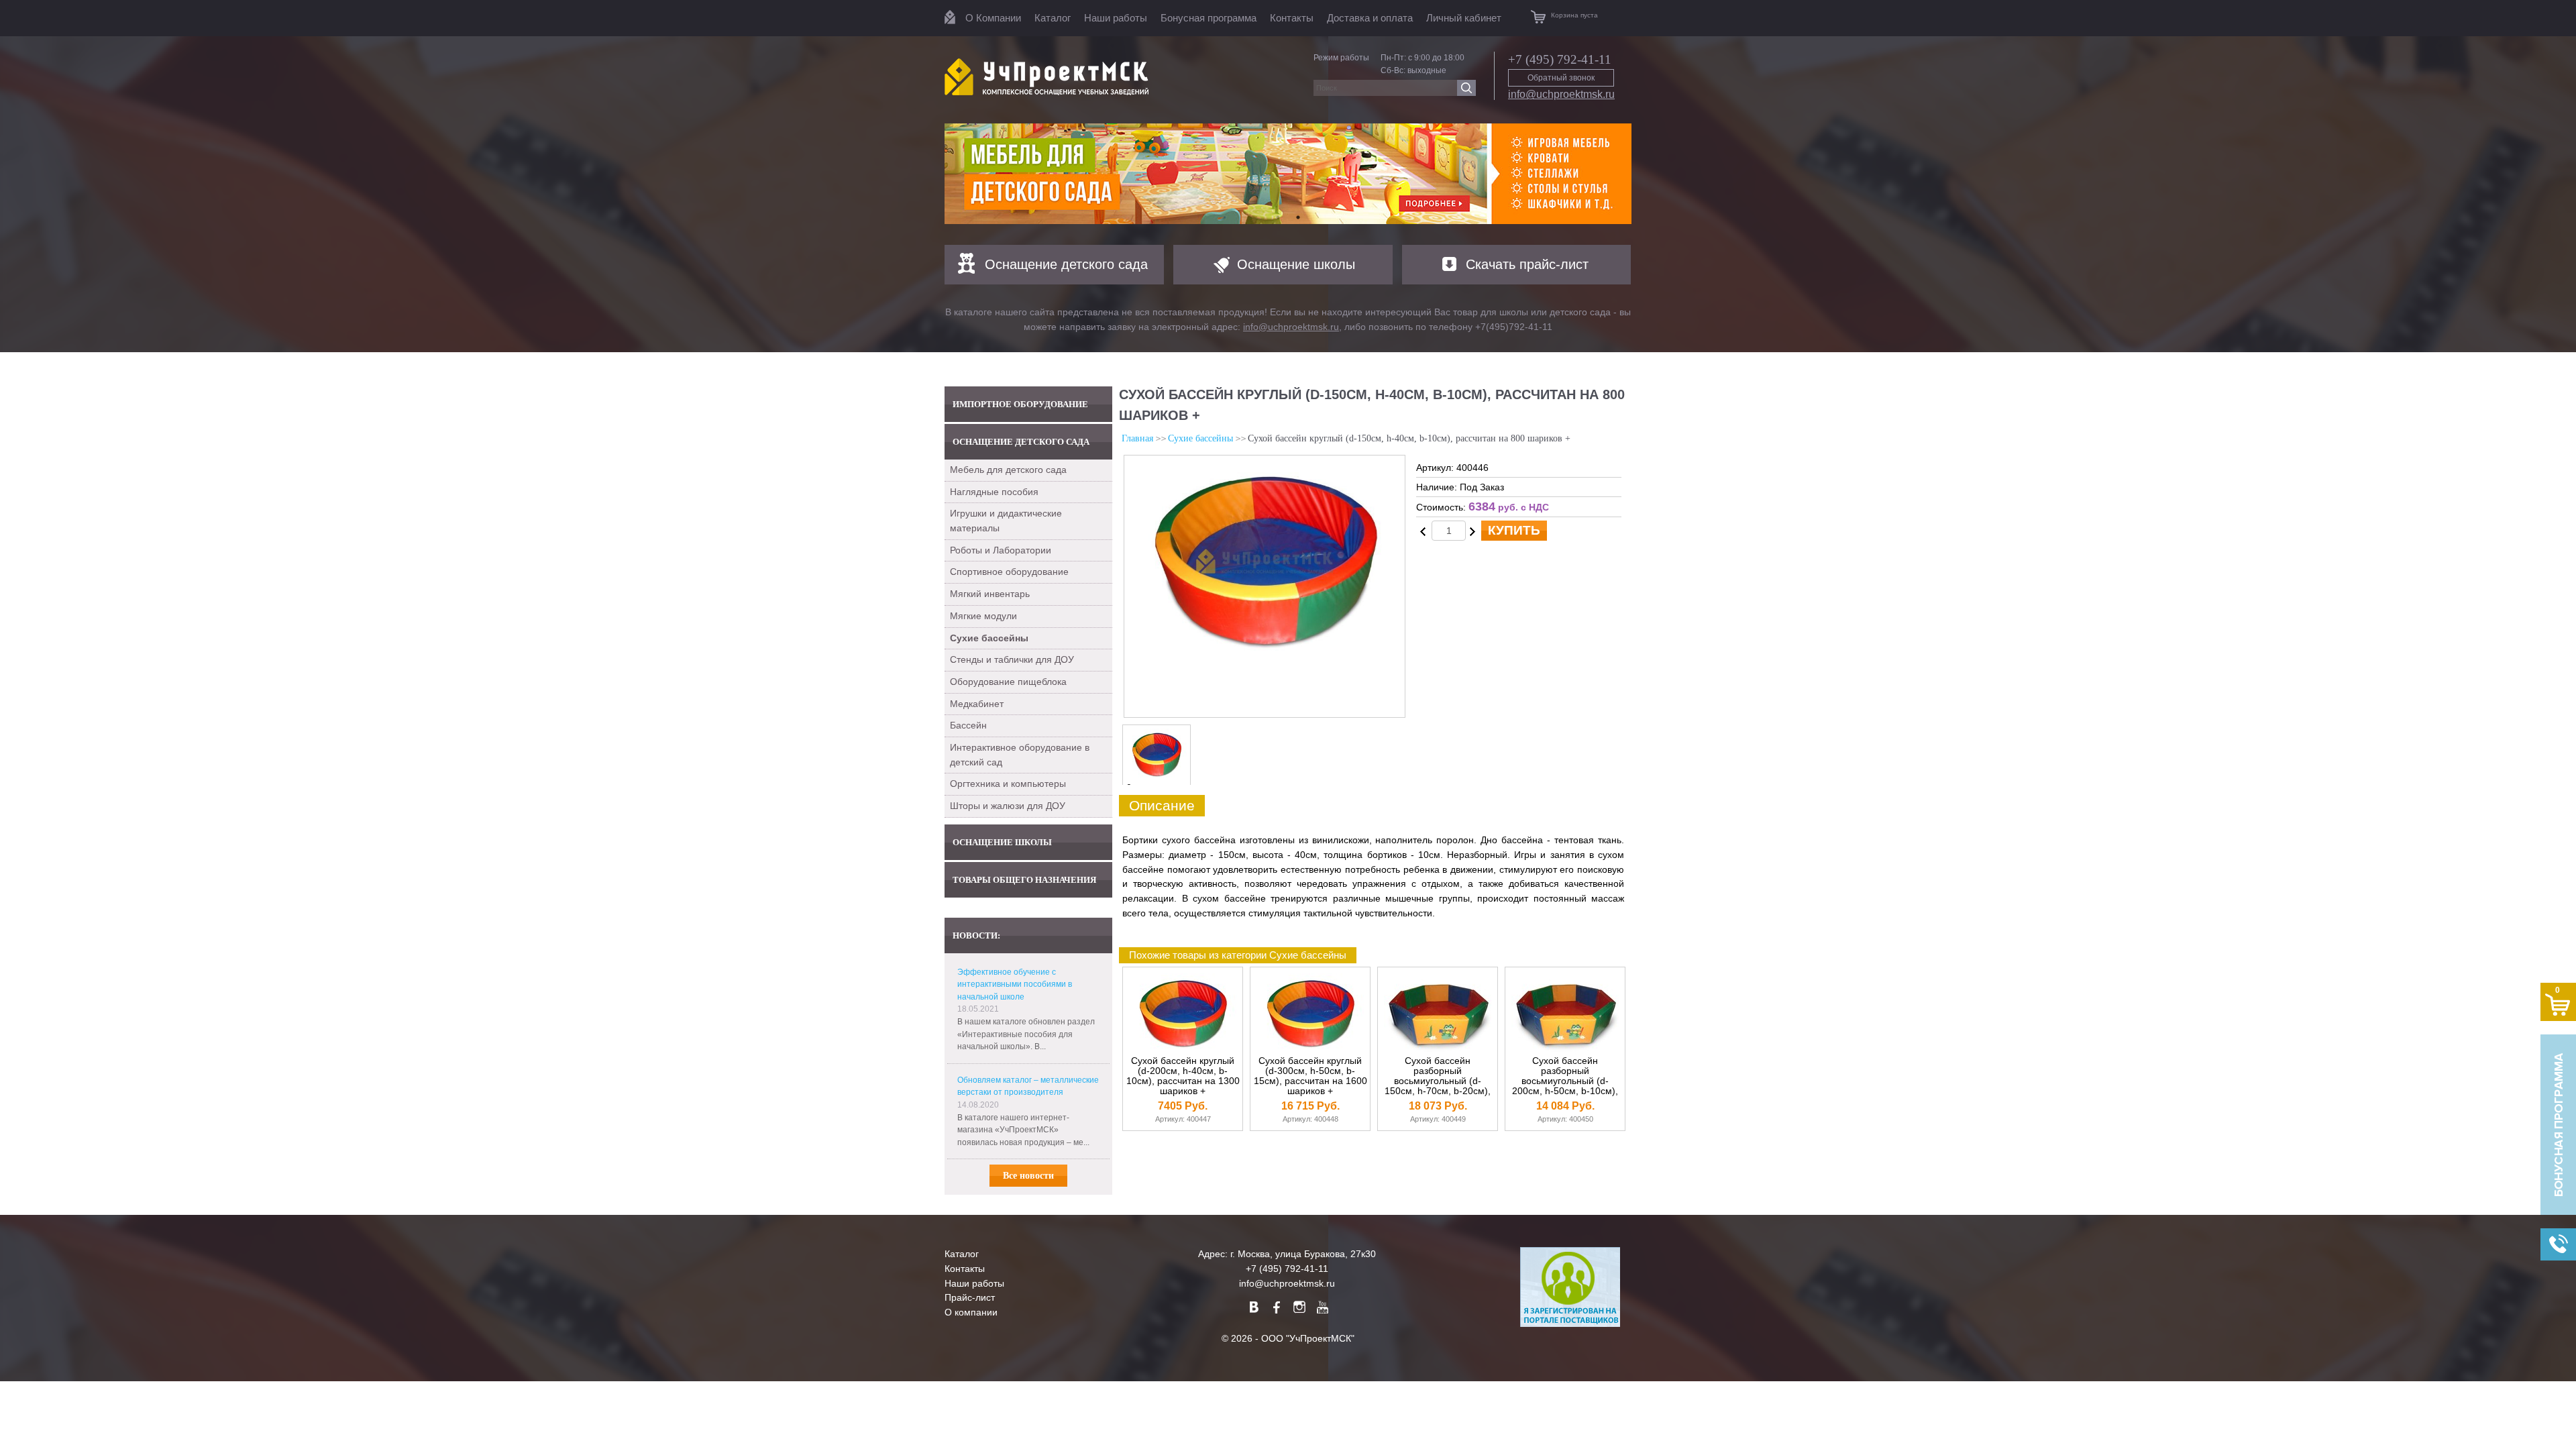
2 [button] (1298, 217)
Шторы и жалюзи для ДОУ (1008, 806)
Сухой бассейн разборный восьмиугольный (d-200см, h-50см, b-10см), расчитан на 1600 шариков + (1565, 1086)
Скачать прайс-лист (1527, 264)
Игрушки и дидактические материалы (1006, 521)
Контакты (1292, 18)
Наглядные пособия (994, 492)
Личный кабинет (1464, 18)
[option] (1288, 174)
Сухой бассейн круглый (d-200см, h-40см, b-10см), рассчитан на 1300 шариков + (1183, 1076)
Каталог (1053, 18)
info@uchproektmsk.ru (1561, 94)
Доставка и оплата (1370, 18)
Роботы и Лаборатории (1001, 550)
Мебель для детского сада (1008, 470)
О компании (971, 1312)
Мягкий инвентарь (990, 594)
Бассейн (968, 725)
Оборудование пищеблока (1008, 682)
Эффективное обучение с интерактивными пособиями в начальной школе (1015, 984)
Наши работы (1116, 18)
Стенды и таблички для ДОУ (1012, 659)
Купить (1514, 530)
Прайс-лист (970, 1297)
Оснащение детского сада (1066, 264)
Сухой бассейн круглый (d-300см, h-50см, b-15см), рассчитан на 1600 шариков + (1310, 1076)
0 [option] (1129, 788)
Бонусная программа (1209, 18)
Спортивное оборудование (1009, 572)
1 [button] (1278, 217)
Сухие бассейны (1200, 438)
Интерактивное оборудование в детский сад (1020, 755)
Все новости (1028, 1176)
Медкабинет (977, 704)
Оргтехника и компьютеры (1008, 784)
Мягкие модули (983, 616)
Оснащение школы (1296, 264)
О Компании (993, 18)
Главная (1137, 438)
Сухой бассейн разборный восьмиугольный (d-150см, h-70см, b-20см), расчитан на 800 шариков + (1438, 1086)
